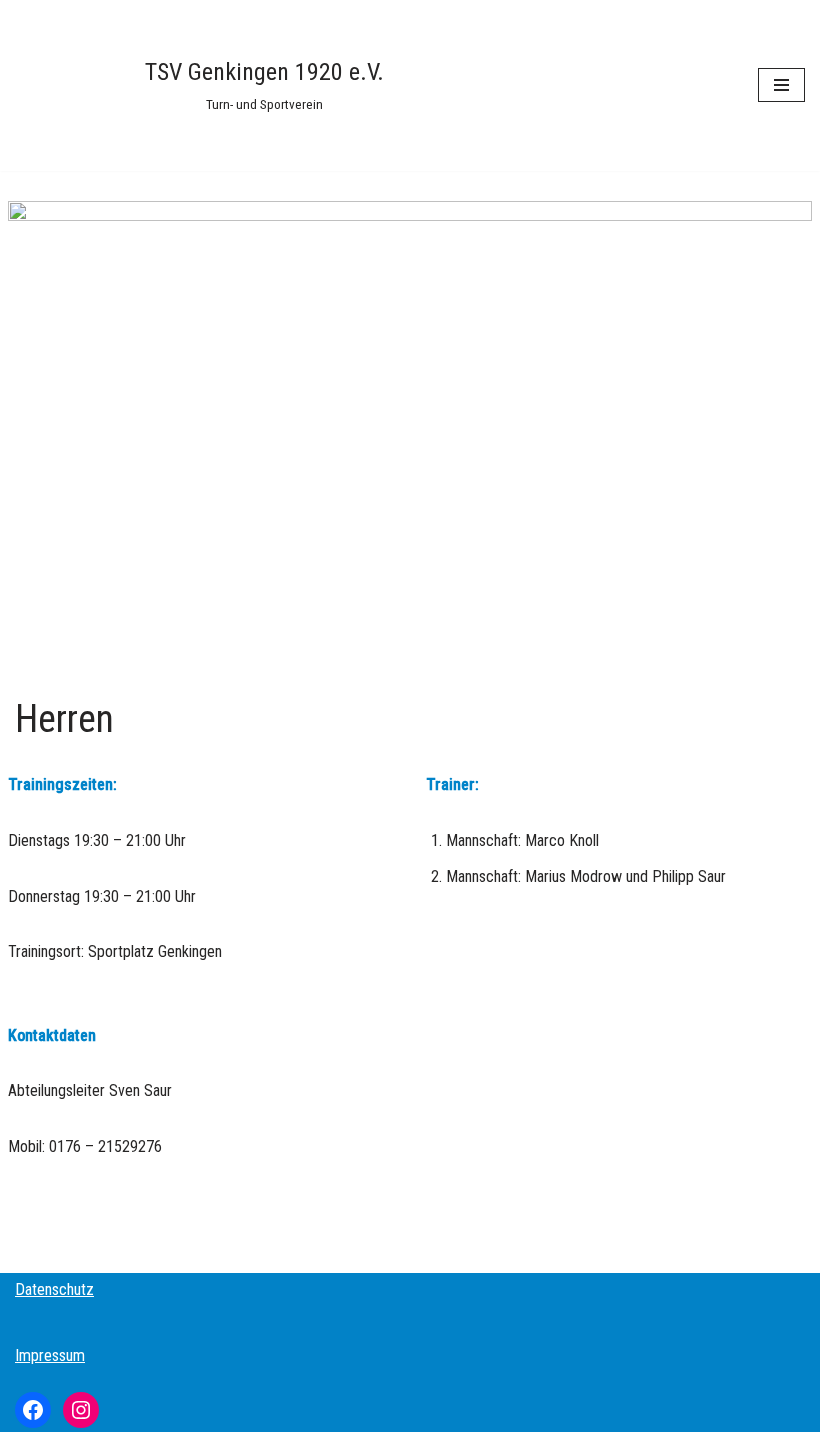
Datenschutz (54, 1289)
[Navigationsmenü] (781, 85)
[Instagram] (81, 1410)
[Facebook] (33, 1410)
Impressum (50, 1355)
